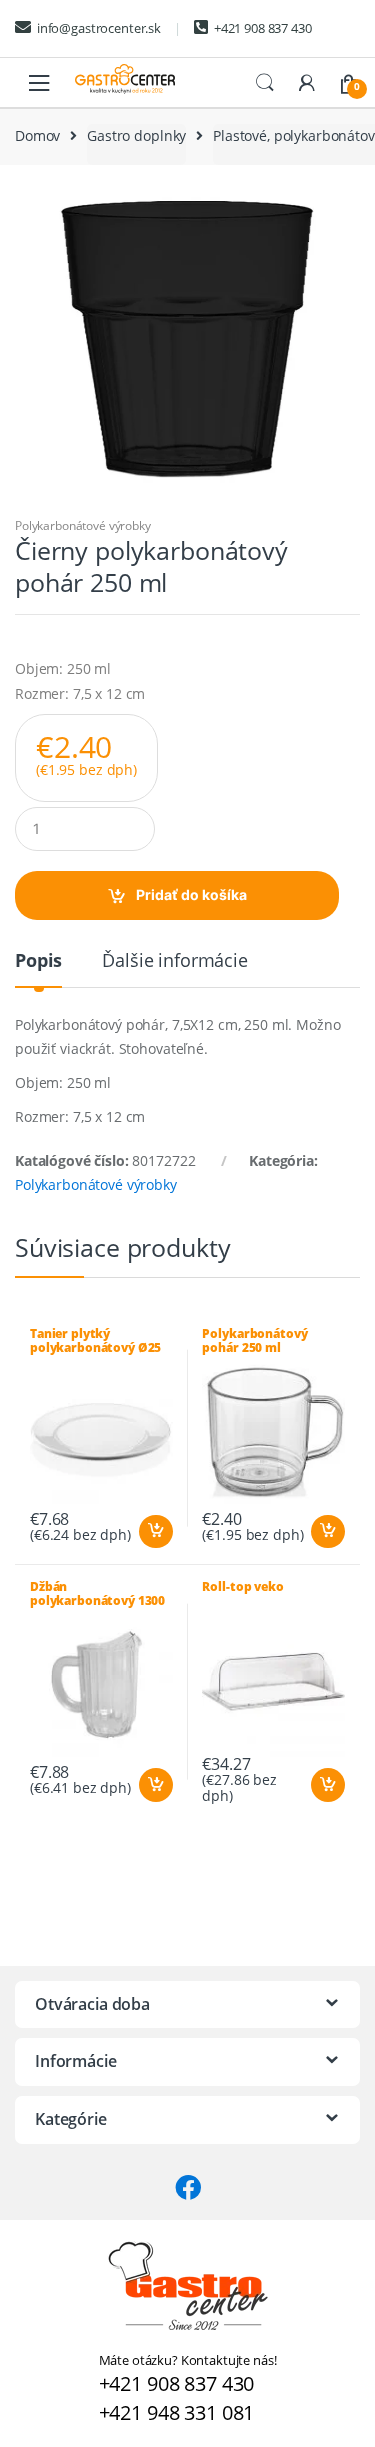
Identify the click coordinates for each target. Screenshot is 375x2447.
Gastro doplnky (136, 135)
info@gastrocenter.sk (99, 28)
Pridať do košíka (191, 894)
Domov (37, 135)
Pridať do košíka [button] (155, 1532)
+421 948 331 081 (177, 2412)
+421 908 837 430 (263, 28)
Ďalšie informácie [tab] (175, 961)
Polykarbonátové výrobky (83, 525)
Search (265, 83)
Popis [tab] (38, 961)
